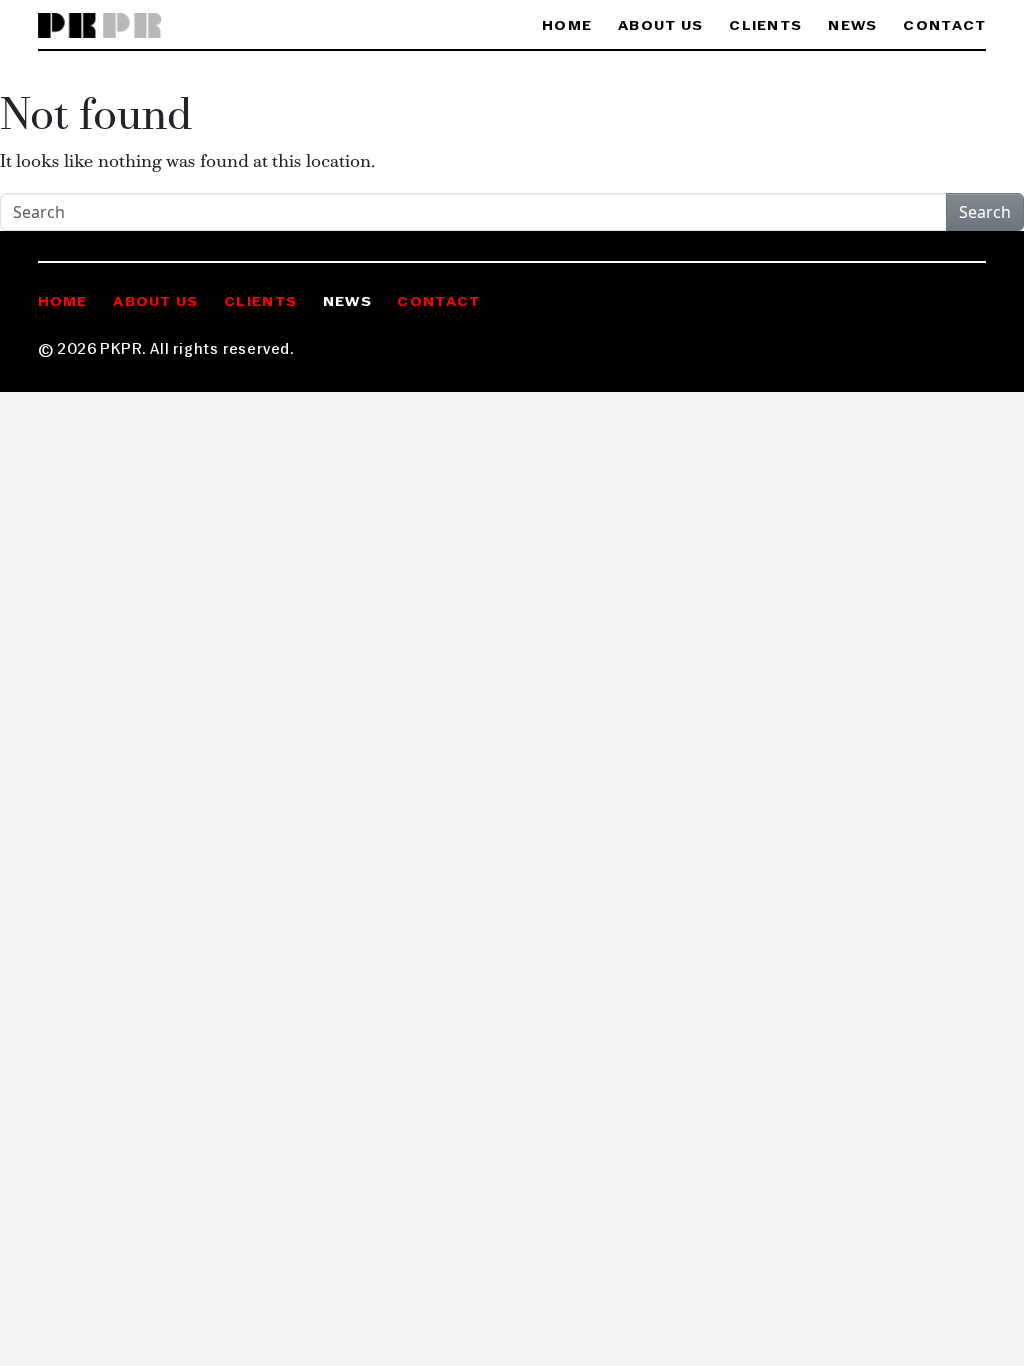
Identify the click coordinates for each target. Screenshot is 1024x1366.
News (852, 26)
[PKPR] (100, 26)
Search (985, 212)
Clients (765, 26)
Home (567, 26)
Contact (944, 26)
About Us (660, 26)
